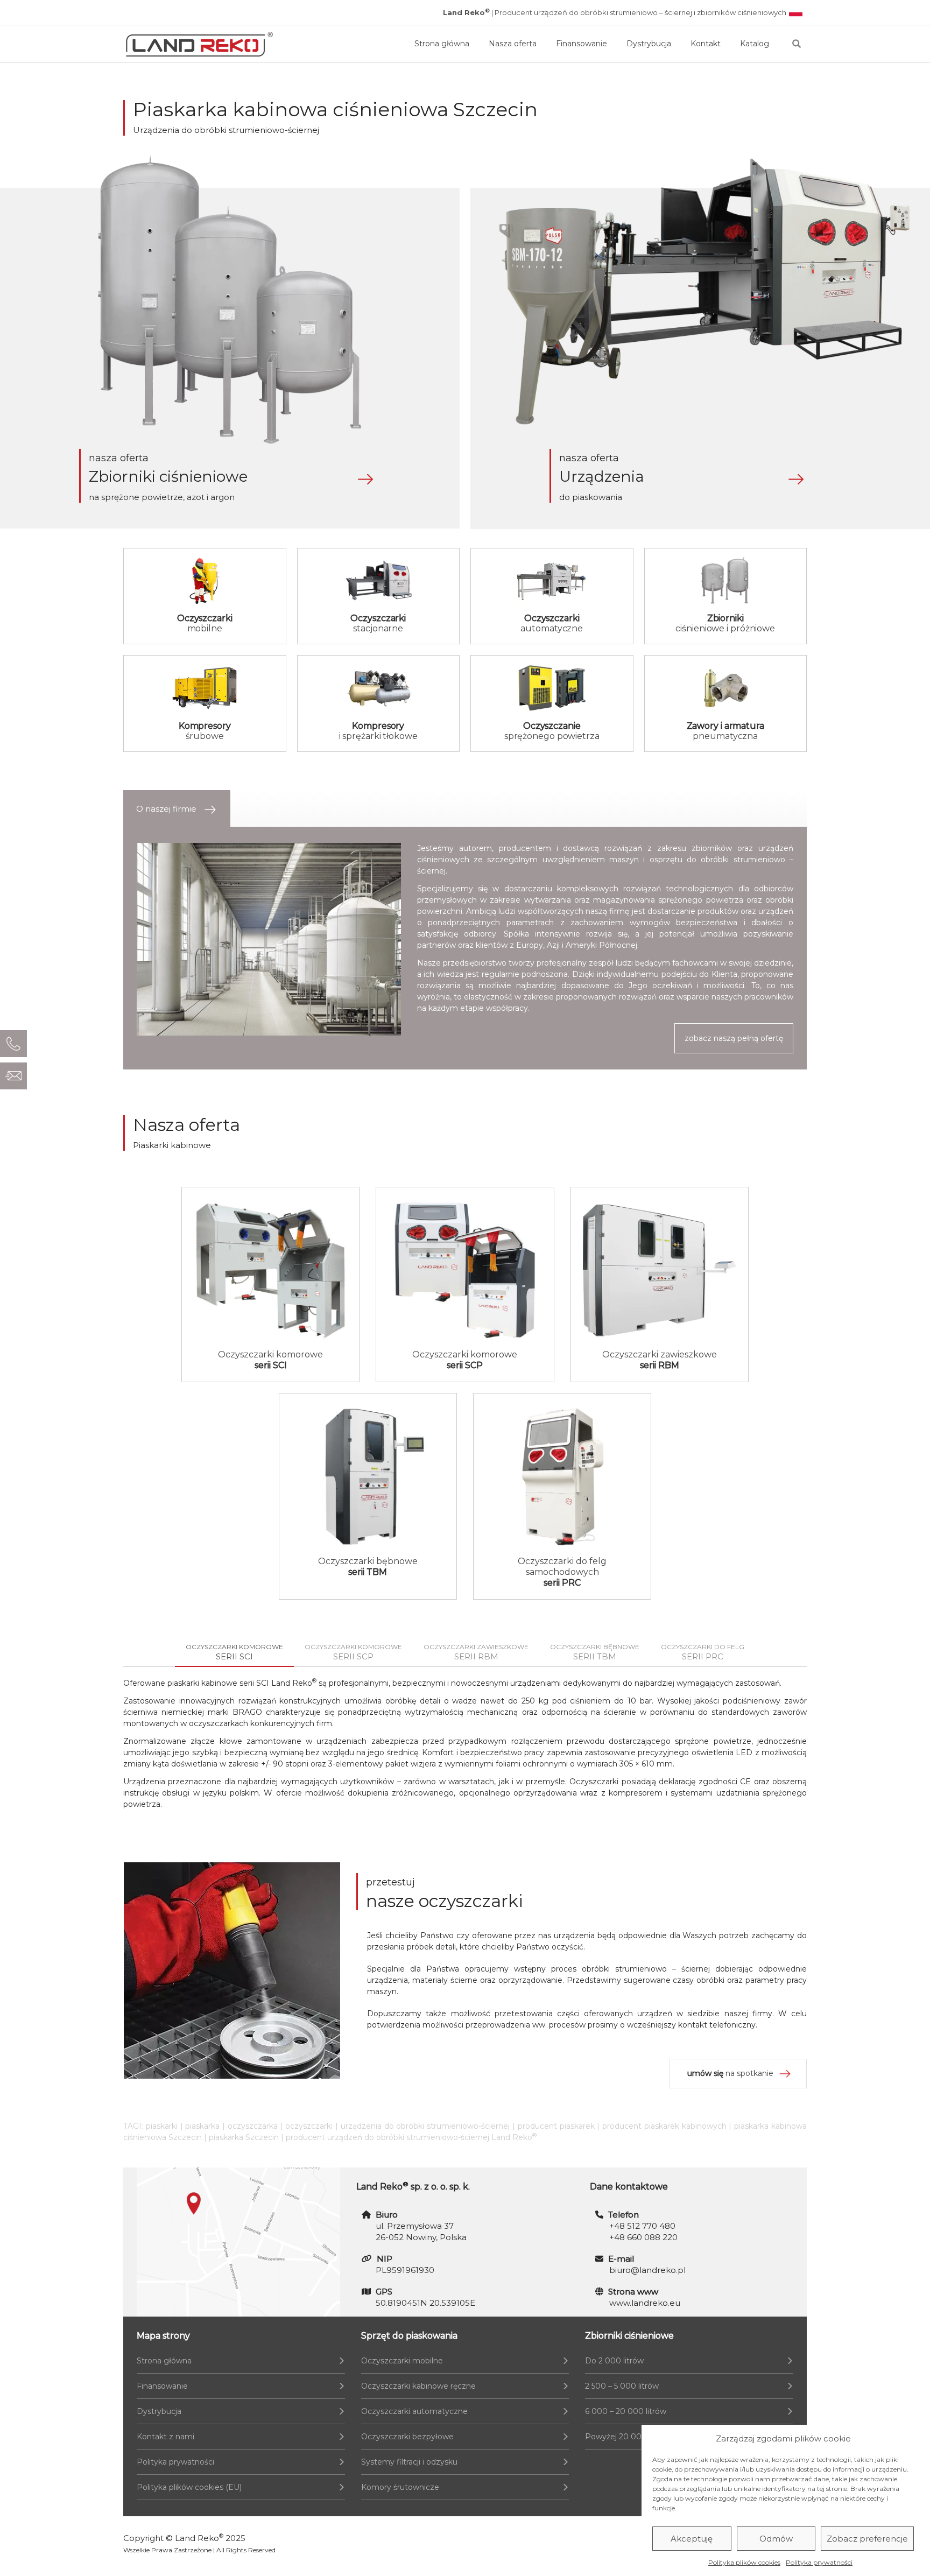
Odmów (776, 2539)
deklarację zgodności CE (705, 1782)
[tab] (177, 809)
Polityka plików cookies (744, 2562)
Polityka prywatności (819, 2562)
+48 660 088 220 (643, 2237)
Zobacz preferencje (867, 2539)
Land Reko (199, 2538)
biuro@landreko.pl (647, 2270)
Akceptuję (692, 2539)
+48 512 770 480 (642, 2226)
